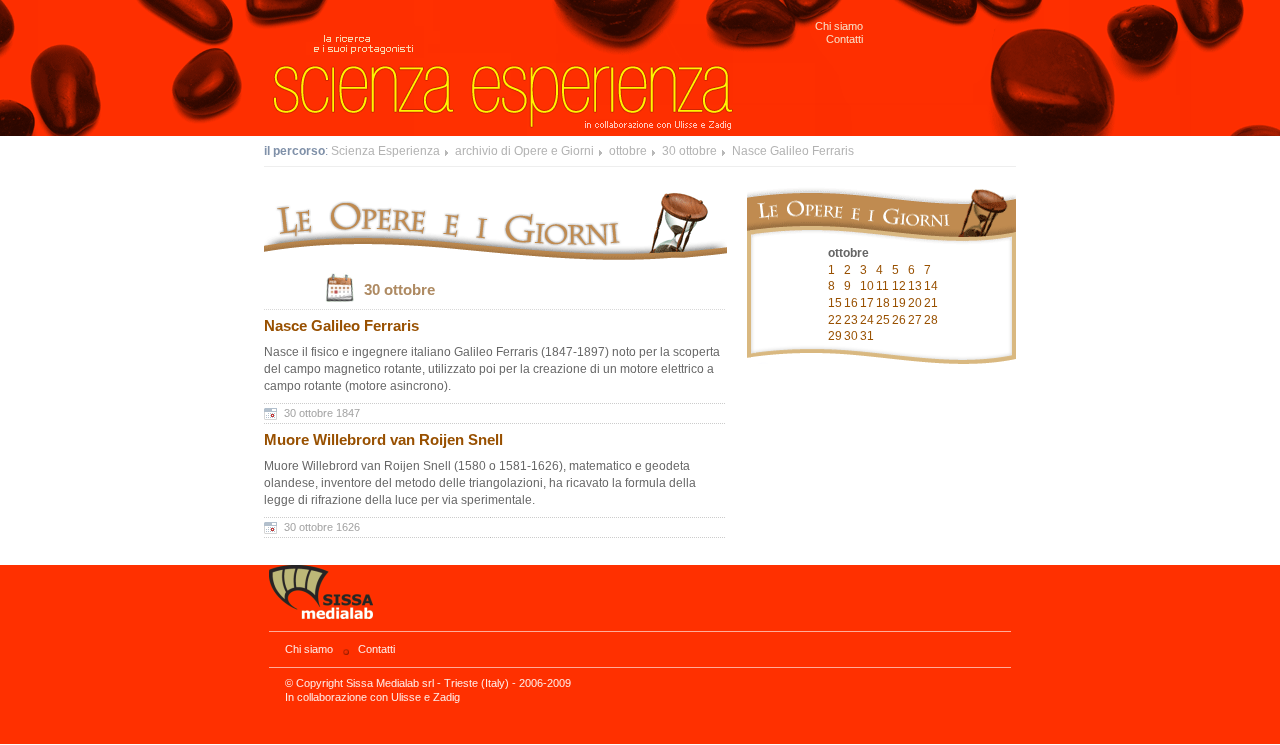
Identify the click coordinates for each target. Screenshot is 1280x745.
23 (851, 320)
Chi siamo (839, 26)
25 (883, 320)
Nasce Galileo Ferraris (793, 151)
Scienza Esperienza (385, 151)
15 (835, 303)
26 (899, 320)
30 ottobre (689, 151)
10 (867, 286)
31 (867, 336)
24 (867, 320)
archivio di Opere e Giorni (524, 151)
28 (931, 320)
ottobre (628, 151)
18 (883, 303)
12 (899, 286)
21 (931, 303)
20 (915, 303)
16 (851, 303)
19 (899, 303)
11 (882, 286)
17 (867, 303)
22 (835, 320)
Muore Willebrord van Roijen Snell (383, 440)
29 (835, 336)
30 (851, 336)
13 (915, 286)
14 (931, 286)
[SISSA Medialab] (640, 598)
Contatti (844, 39)
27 (915, 320)
